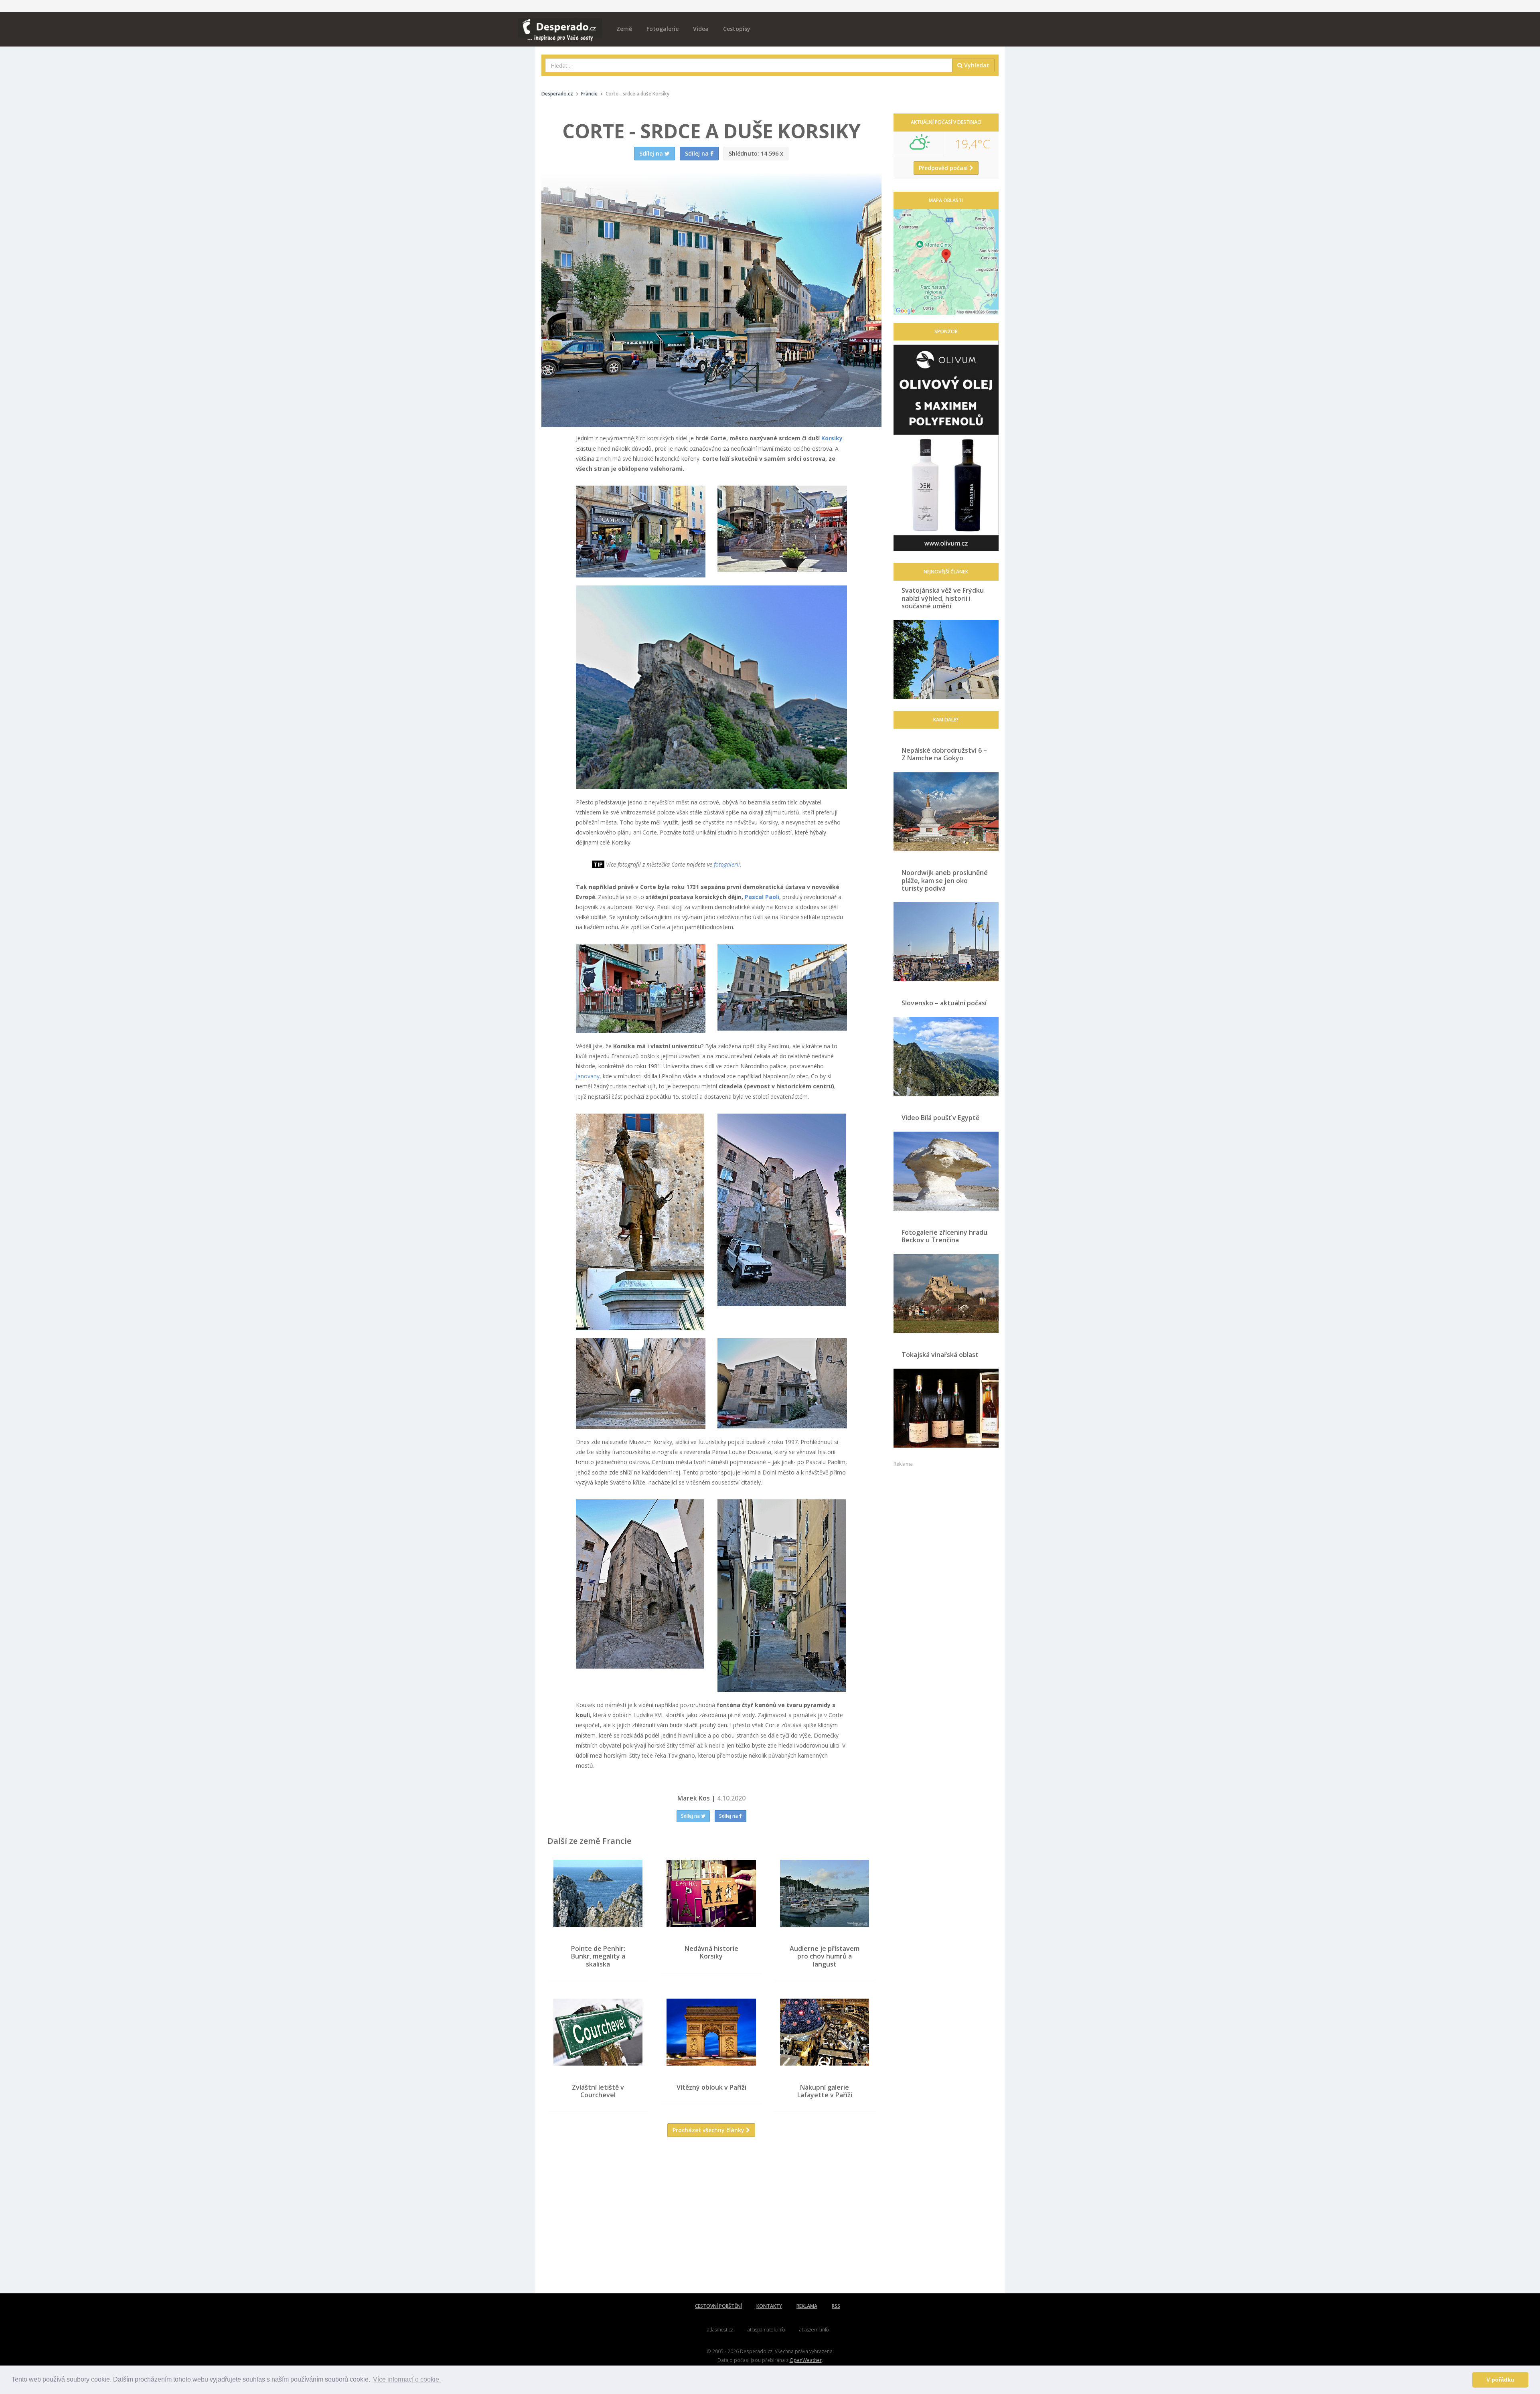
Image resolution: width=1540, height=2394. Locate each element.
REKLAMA (807, 2306)
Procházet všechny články (709, 2130)
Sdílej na (691, 1816)
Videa (701, 29)
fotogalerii (727, 864)
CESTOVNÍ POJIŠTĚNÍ (718, 2306)
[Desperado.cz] (560, 25)
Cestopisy (737, 29)
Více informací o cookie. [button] (407, 2379)
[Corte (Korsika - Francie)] (641, 532)
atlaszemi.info (814, 2330)
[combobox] (749, 65)
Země (624, 29)
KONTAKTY (769, 2306)
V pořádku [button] (1500, 2380)
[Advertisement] (711, 2221)
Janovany (588, 1076)
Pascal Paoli (762, 897)
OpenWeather (806, 2360)
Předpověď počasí (944, 168)
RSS (836, 2306)
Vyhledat (976, 65)
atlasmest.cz (720, 2330)
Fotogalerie (663, 29)
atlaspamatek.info (766, 2330)
